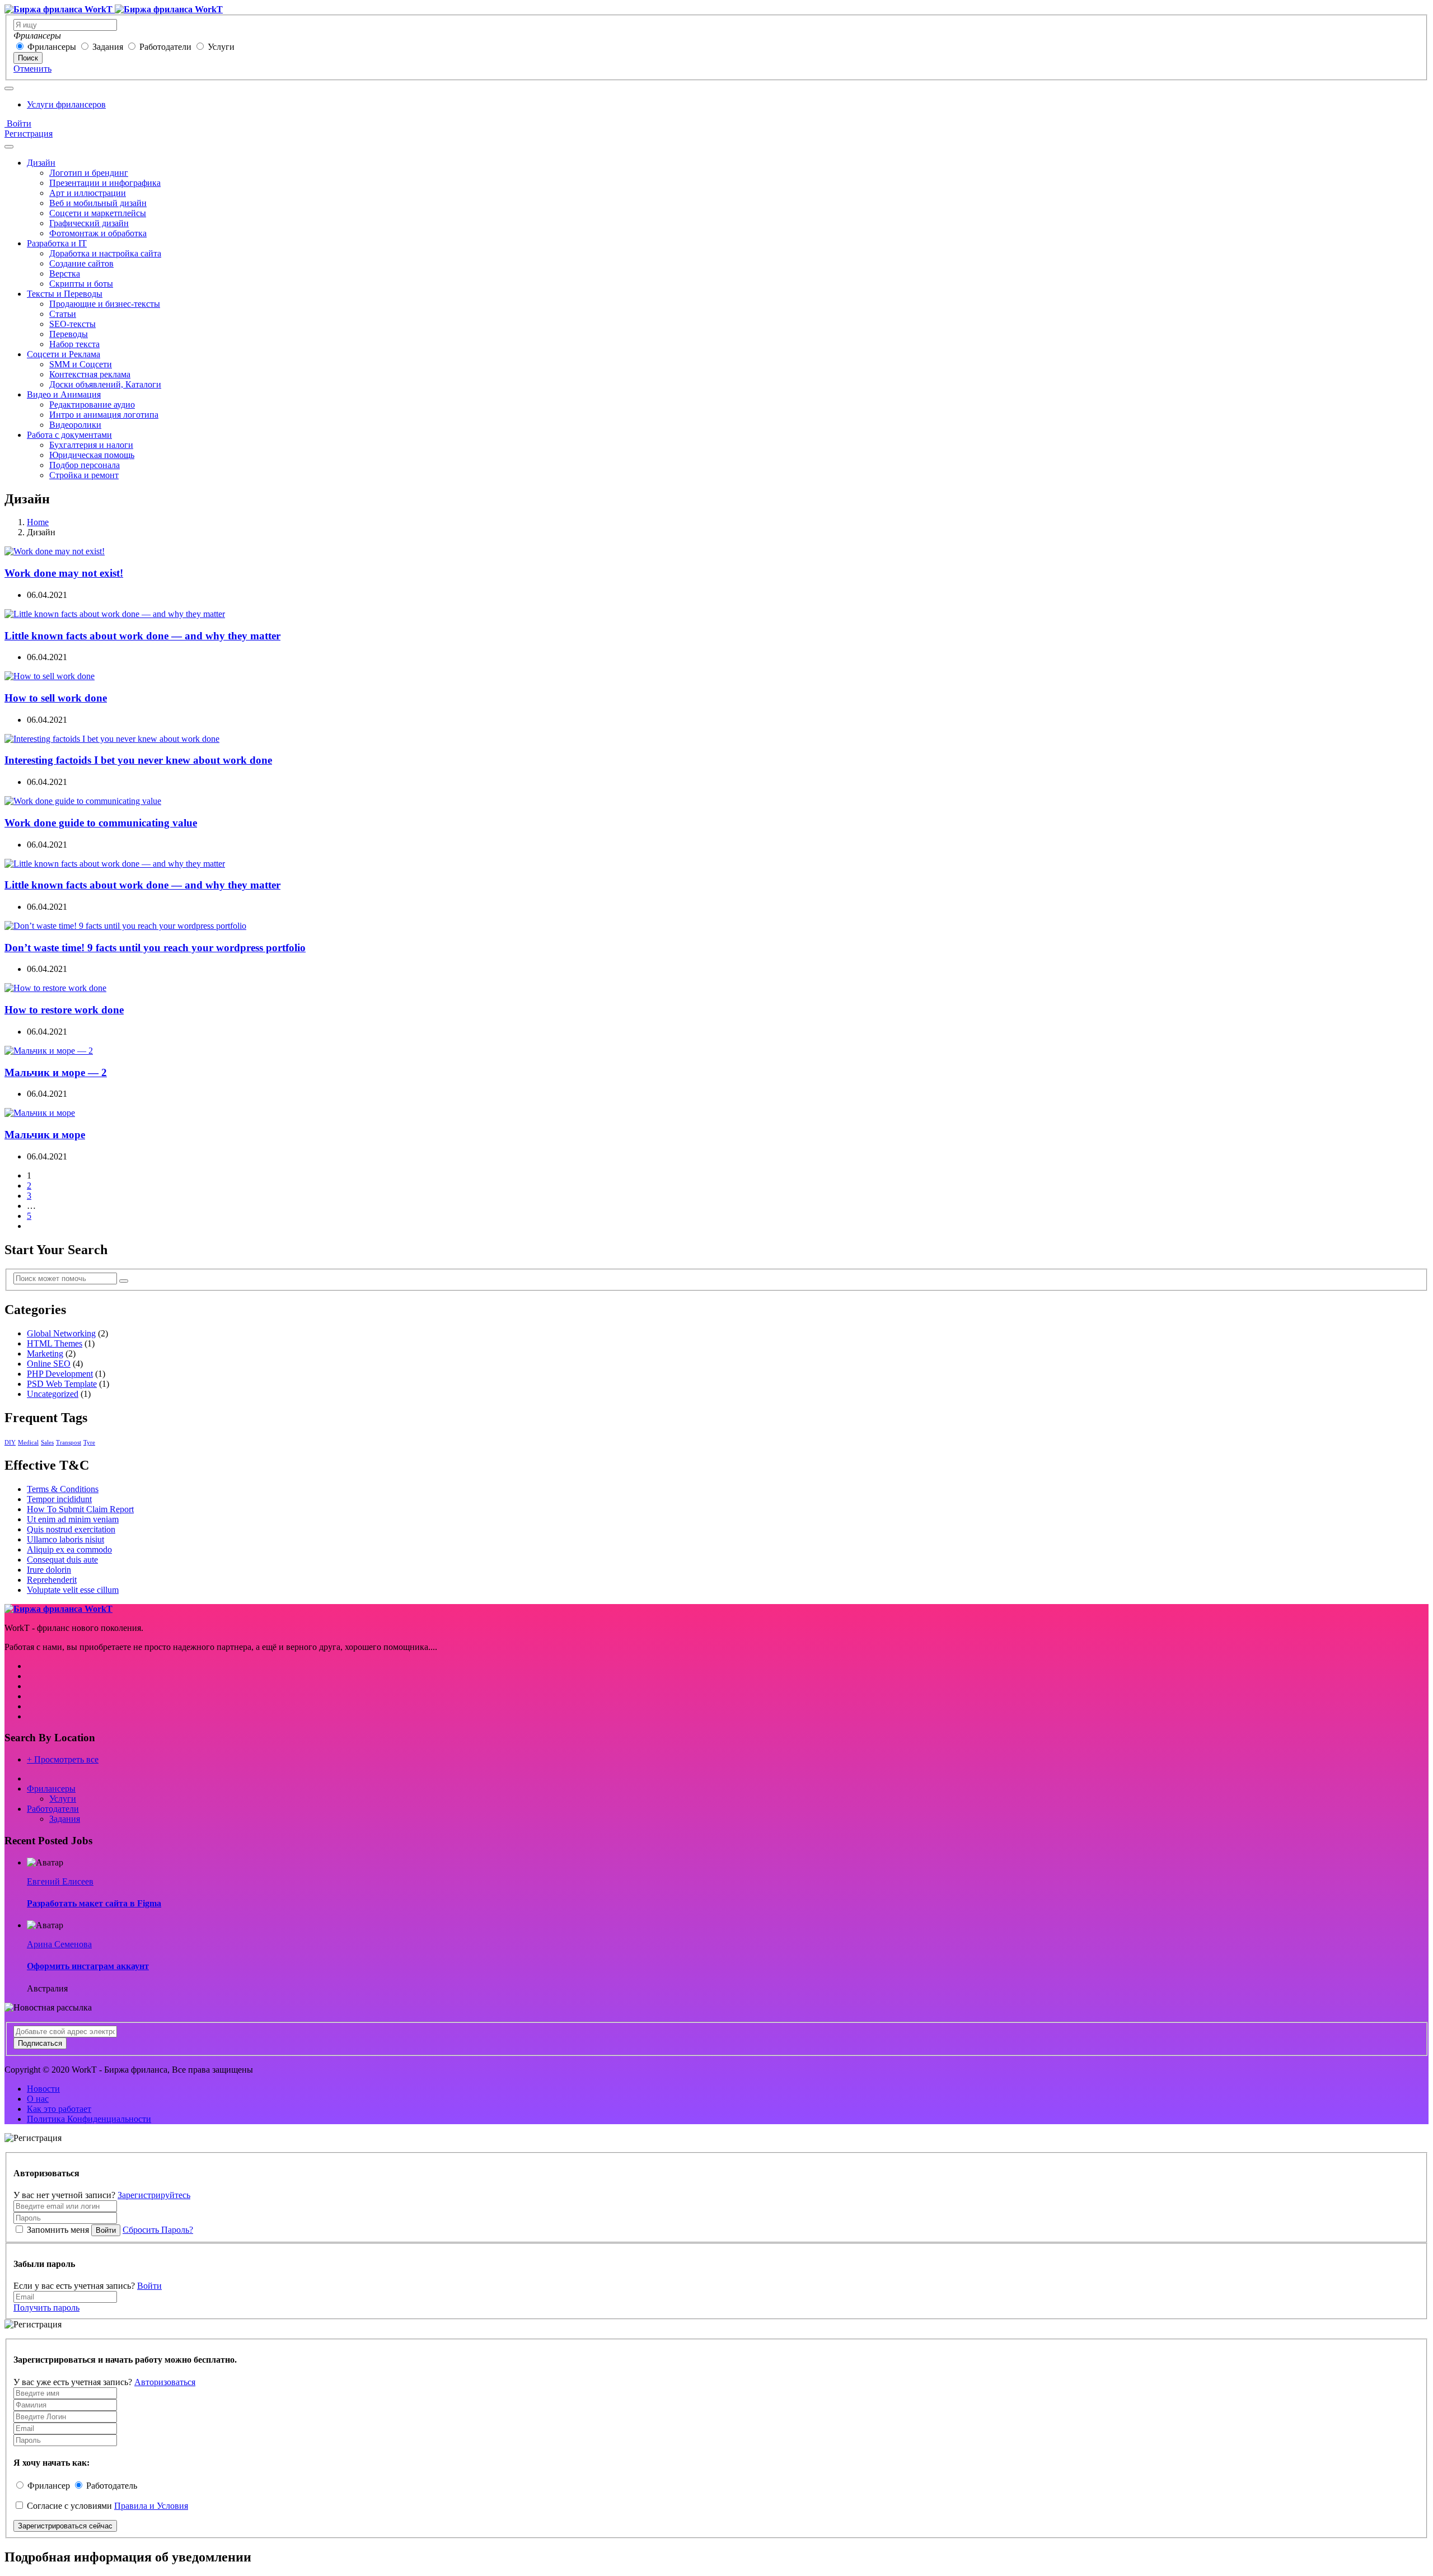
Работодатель (112, 2486)
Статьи (63, 314)
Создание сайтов (81, 263)
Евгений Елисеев (60, 1881)
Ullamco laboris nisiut (65, 1539)
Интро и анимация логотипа (104, 415)
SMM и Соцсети (81, 364)
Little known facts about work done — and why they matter (142, 636)
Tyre (89, 1443)
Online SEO (49, 1364)
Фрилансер (49, 2486)
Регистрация (29, 134)
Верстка (65, 274)
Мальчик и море (45, 1135)
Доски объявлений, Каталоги (105, 384)
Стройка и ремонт (84, 475)
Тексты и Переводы (65, 294)
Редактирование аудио (92, 405)
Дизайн (41, 163)
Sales (47, 1443)
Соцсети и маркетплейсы (98, 213)
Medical (28, 1443)
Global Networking (61, 1333)
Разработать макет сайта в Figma (94, 1903)
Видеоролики (75, 425)
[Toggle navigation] (9, 88)
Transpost (69, 1443)
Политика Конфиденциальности (89, 2119)
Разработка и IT (57, 243)
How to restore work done (64, 1010)
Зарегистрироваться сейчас (65, 2526)
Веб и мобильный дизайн (98, 203)
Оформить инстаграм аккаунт (88, 1966)
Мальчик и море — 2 (56, 1072)
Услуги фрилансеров (66, 104)
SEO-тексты (72, 324)
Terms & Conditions (63, 1489)
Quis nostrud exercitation (71, 1529)
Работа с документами (69, 435)
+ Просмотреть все (63, 1759)
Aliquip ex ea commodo (69, 1549)
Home (38, 522)
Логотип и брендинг (89, 173)
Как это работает (59, 2109)
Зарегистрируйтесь (154, 2195)
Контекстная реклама (90, 374)
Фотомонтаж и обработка (98, 233)
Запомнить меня (58, 2230)
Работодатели (165, 47)
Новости (43, 2089)
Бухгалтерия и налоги (91, 445)
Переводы (69, 334)
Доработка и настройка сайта (105, 253)
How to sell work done (56, 698)
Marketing (45, 1354)
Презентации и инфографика (105, 183)
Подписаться (40, 2043)
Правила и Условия (151, 2506)
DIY (10, 1443)
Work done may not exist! (64, 573)
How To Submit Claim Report (80, 1509)
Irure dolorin (49, 1570)
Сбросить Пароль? (158, 2230)
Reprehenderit (52, 1580)
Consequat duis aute (62, 1560)
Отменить (32, 69)
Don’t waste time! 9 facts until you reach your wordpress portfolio (155, 948)
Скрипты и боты (81, 284)
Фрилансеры (52, 47)
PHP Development (60, 1374)
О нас (38, 2099)
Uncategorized (53, 1394)
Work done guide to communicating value (101, 823)
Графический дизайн (89, 223)
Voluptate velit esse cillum (73, 1590)
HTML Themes (55, 1343)
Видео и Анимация (64, 394)
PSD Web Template (62, 1384)
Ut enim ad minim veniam (73, 1519)
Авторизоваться (165, 2382)
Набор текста (74, 344)
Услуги (221, 47)
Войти (18, 123)
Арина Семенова (59, 1944)
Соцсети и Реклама (64, 354)
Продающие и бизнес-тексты (105, 304)
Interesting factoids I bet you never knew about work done (138, 760)
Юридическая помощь (92, 455)
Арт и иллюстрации (88, 193)
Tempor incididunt (59, 1499)
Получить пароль (46, 2308)
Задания (108, 47)
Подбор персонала (85, 465)
